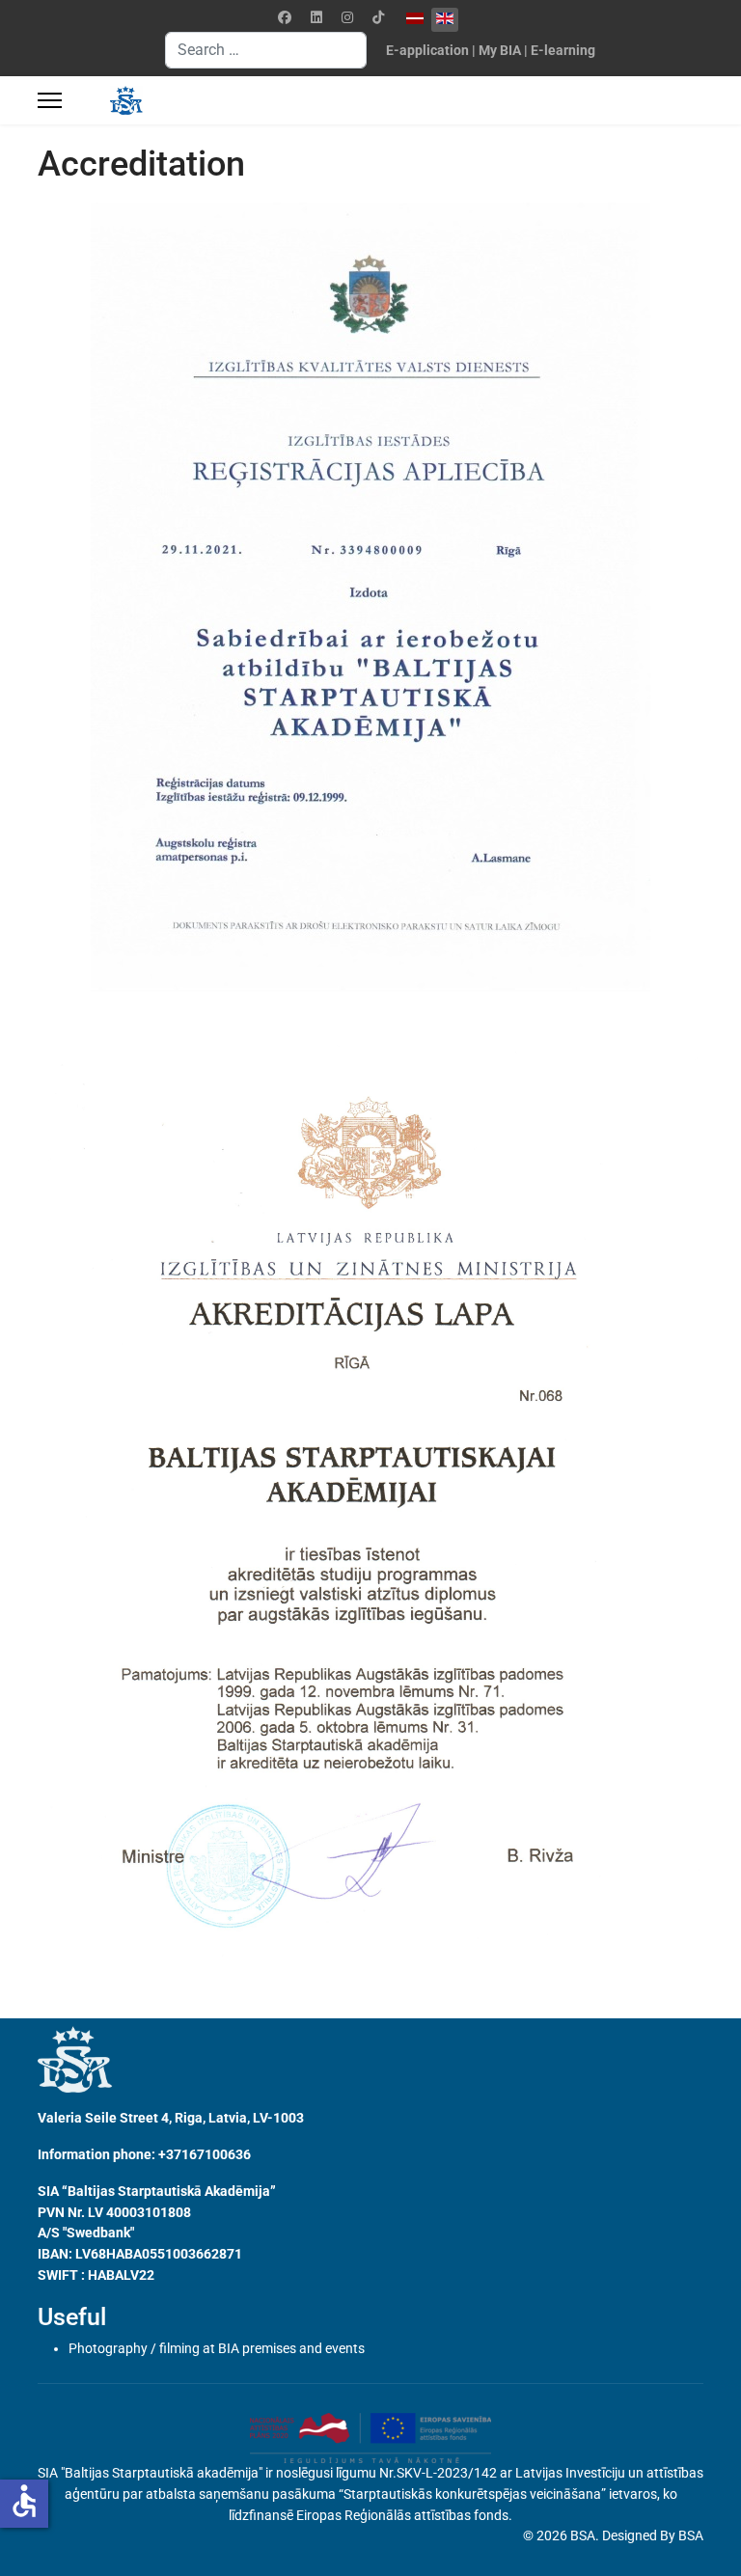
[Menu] (50, 100)
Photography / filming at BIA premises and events (217, 2348)
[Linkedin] (316, 17)
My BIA (500, 50)
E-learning (563, 50)
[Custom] (378, 17)
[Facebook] (285, 17)
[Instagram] (347, 17)
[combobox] (266, 50)
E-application (427, 50)
